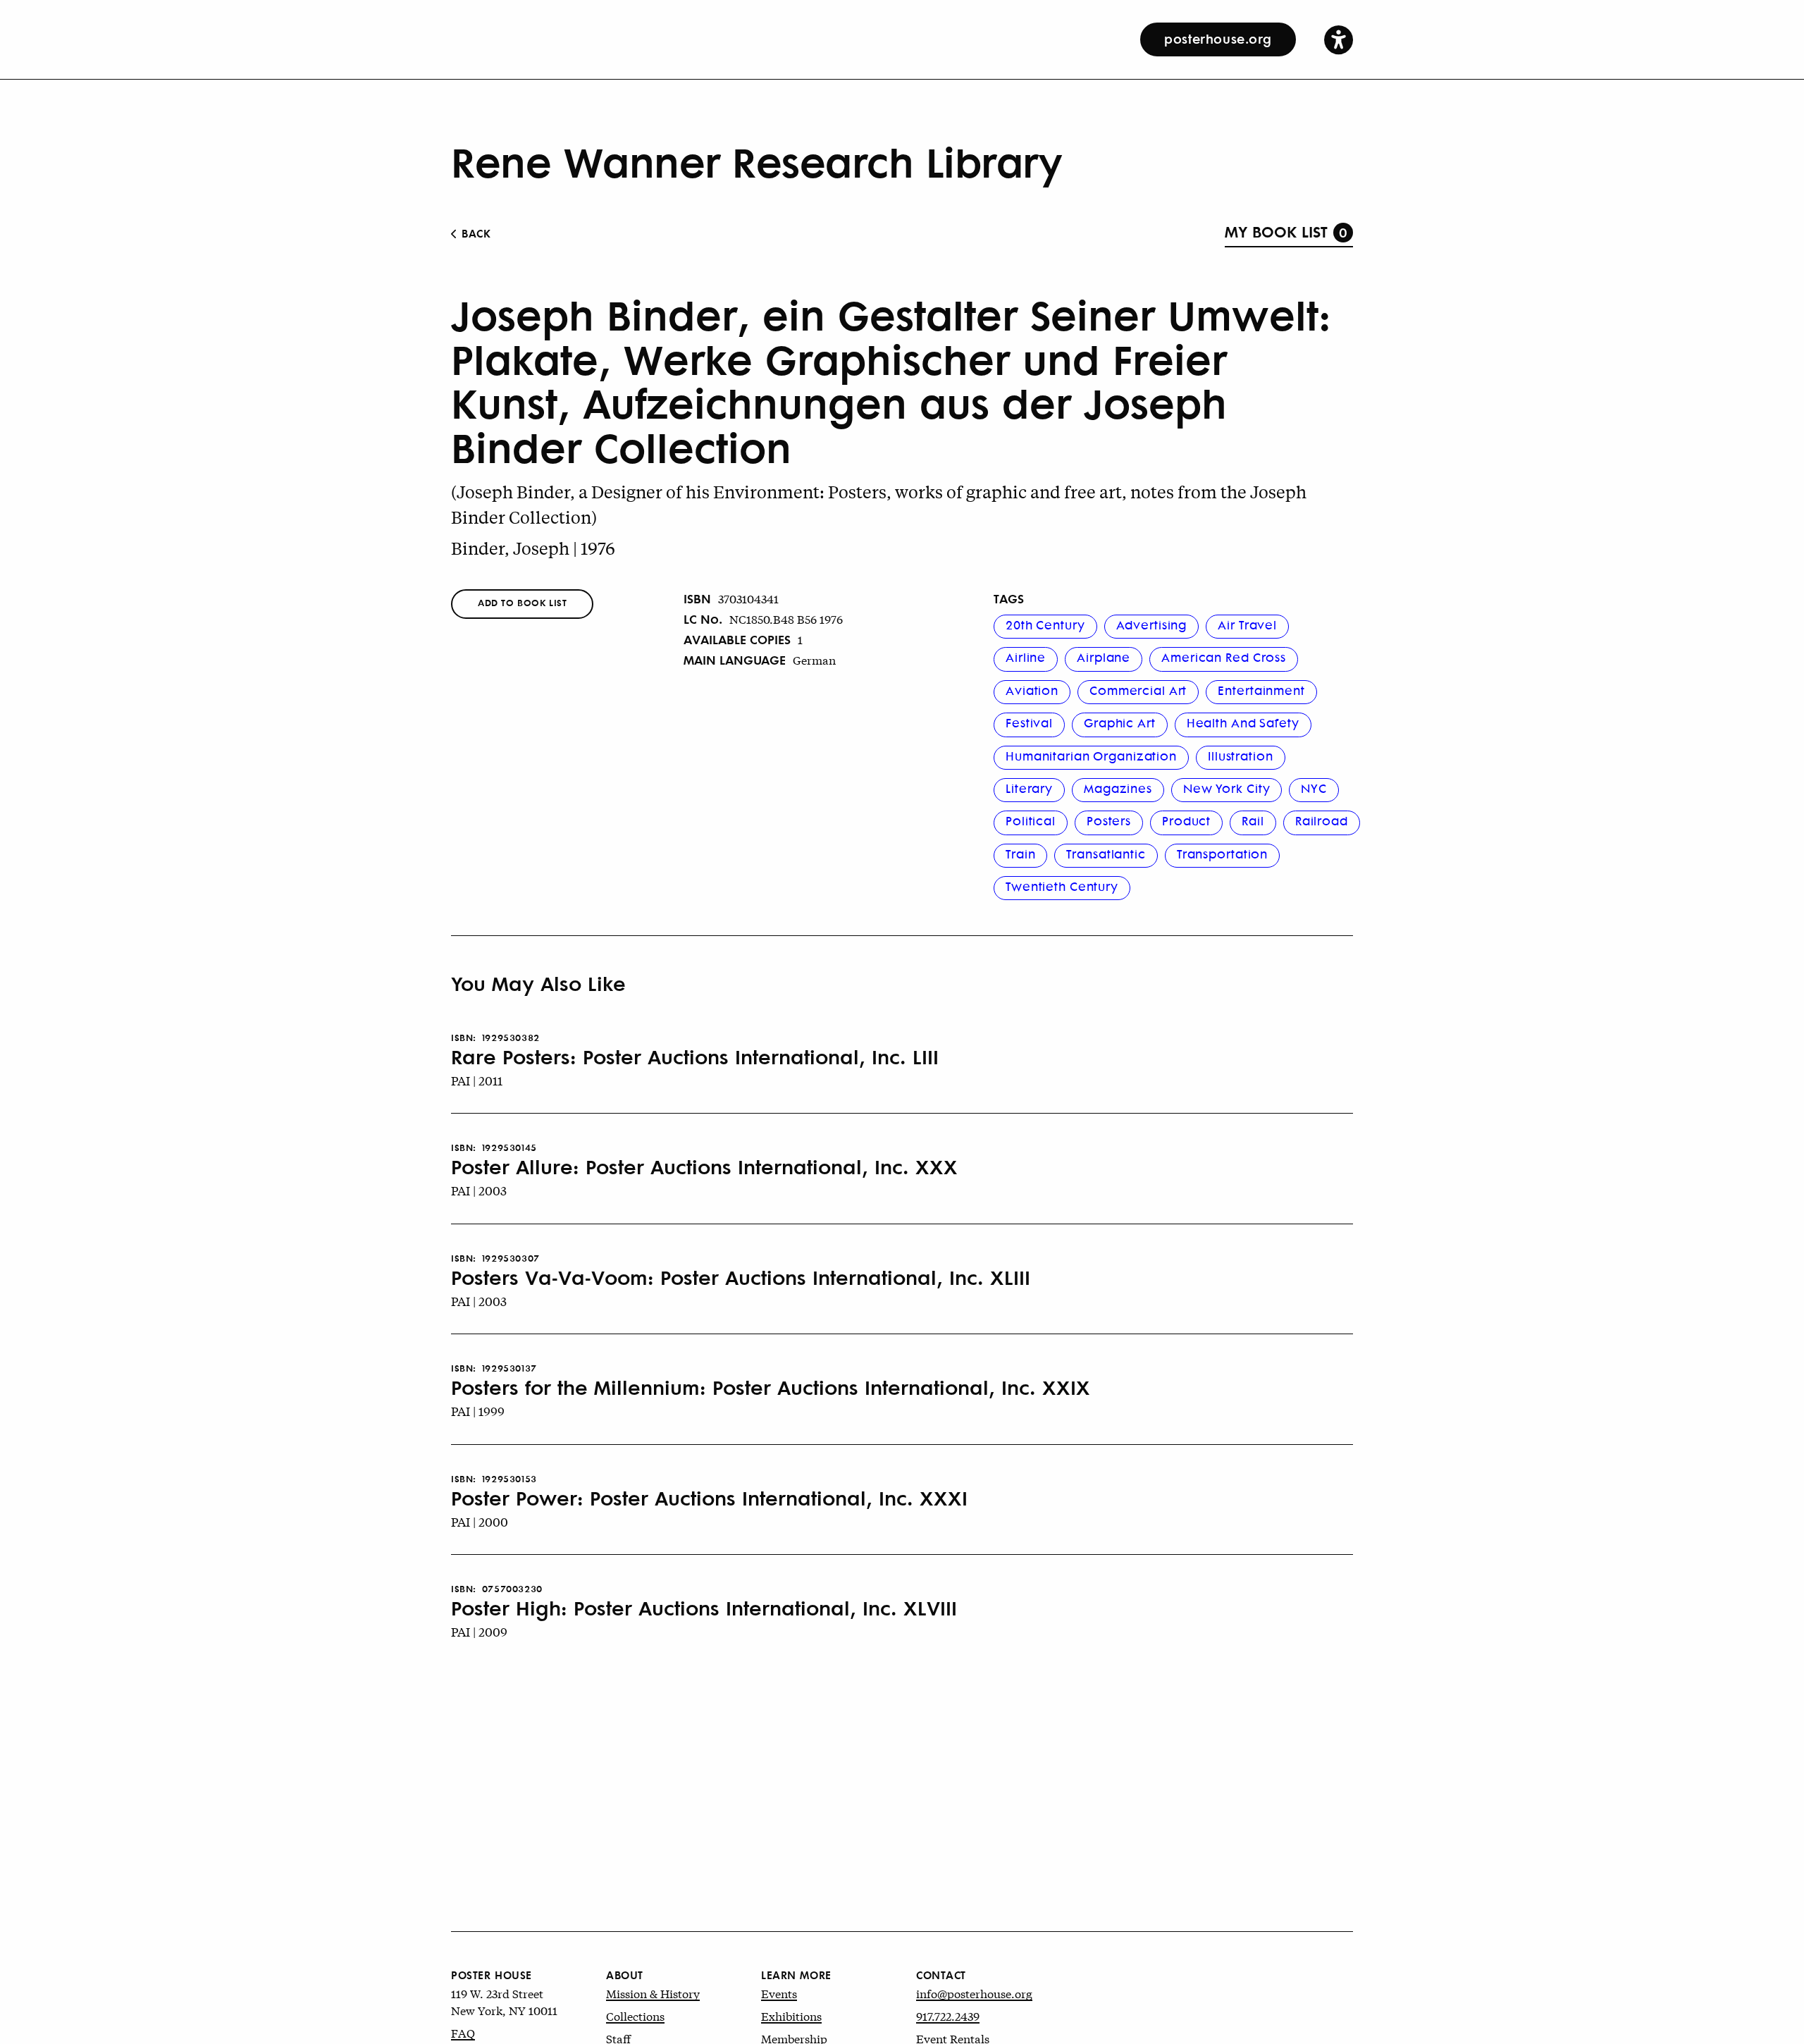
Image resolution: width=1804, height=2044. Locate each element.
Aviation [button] (1032, 690)
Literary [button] (1029, 788)
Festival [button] (1029, 722)
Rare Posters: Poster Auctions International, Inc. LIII (695, 1057)
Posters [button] (1109, 820)
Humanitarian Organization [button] (1091, 756)
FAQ (463, 2032)
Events (779, 1993)
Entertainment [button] (1261, 690)
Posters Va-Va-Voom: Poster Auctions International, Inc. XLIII (741, 1277)
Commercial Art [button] (1138, 690)
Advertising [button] (1152, 624)
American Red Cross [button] (1224, 657)
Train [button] (1020, 854)
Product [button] (1186, 820)
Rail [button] (1253, 820)
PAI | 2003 (479, 1190)
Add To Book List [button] (522, 602)
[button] (1339, 39)
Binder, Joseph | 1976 (533, 548)
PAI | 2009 (479, 1631)
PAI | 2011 (477, 1080)
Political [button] (1031, 820)
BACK (475, 233)
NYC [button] (1314, 788)
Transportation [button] (1222, 854)
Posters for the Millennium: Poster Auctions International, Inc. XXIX (771, 1387)
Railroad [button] (1322, 820)
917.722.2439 (948, 2015)
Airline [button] (1026, 657)
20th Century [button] (1045, 624)
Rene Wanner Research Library (756, 161)
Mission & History (653, 1993)
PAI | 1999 (478, 1411)
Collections (635, 2015)
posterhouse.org (1218, 38)
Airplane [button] (1104, 657)
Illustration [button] (1241, 756)
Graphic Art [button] (1120, 722)
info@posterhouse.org (974, 1993)
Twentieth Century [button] (1062, 886)
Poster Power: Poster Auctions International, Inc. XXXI (709, 1498)
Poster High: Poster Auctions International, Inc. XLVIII (704, 1608)
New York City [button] (1227, 788)
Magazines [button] (1118, 788)
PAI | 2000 (480, 1521)
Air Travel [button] (1247, 624)
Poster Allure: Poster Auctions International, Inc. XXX (704, 1166)
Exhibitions (791, 2015)
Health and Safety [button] (1243, 722)
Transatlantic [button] (1106, 854)
